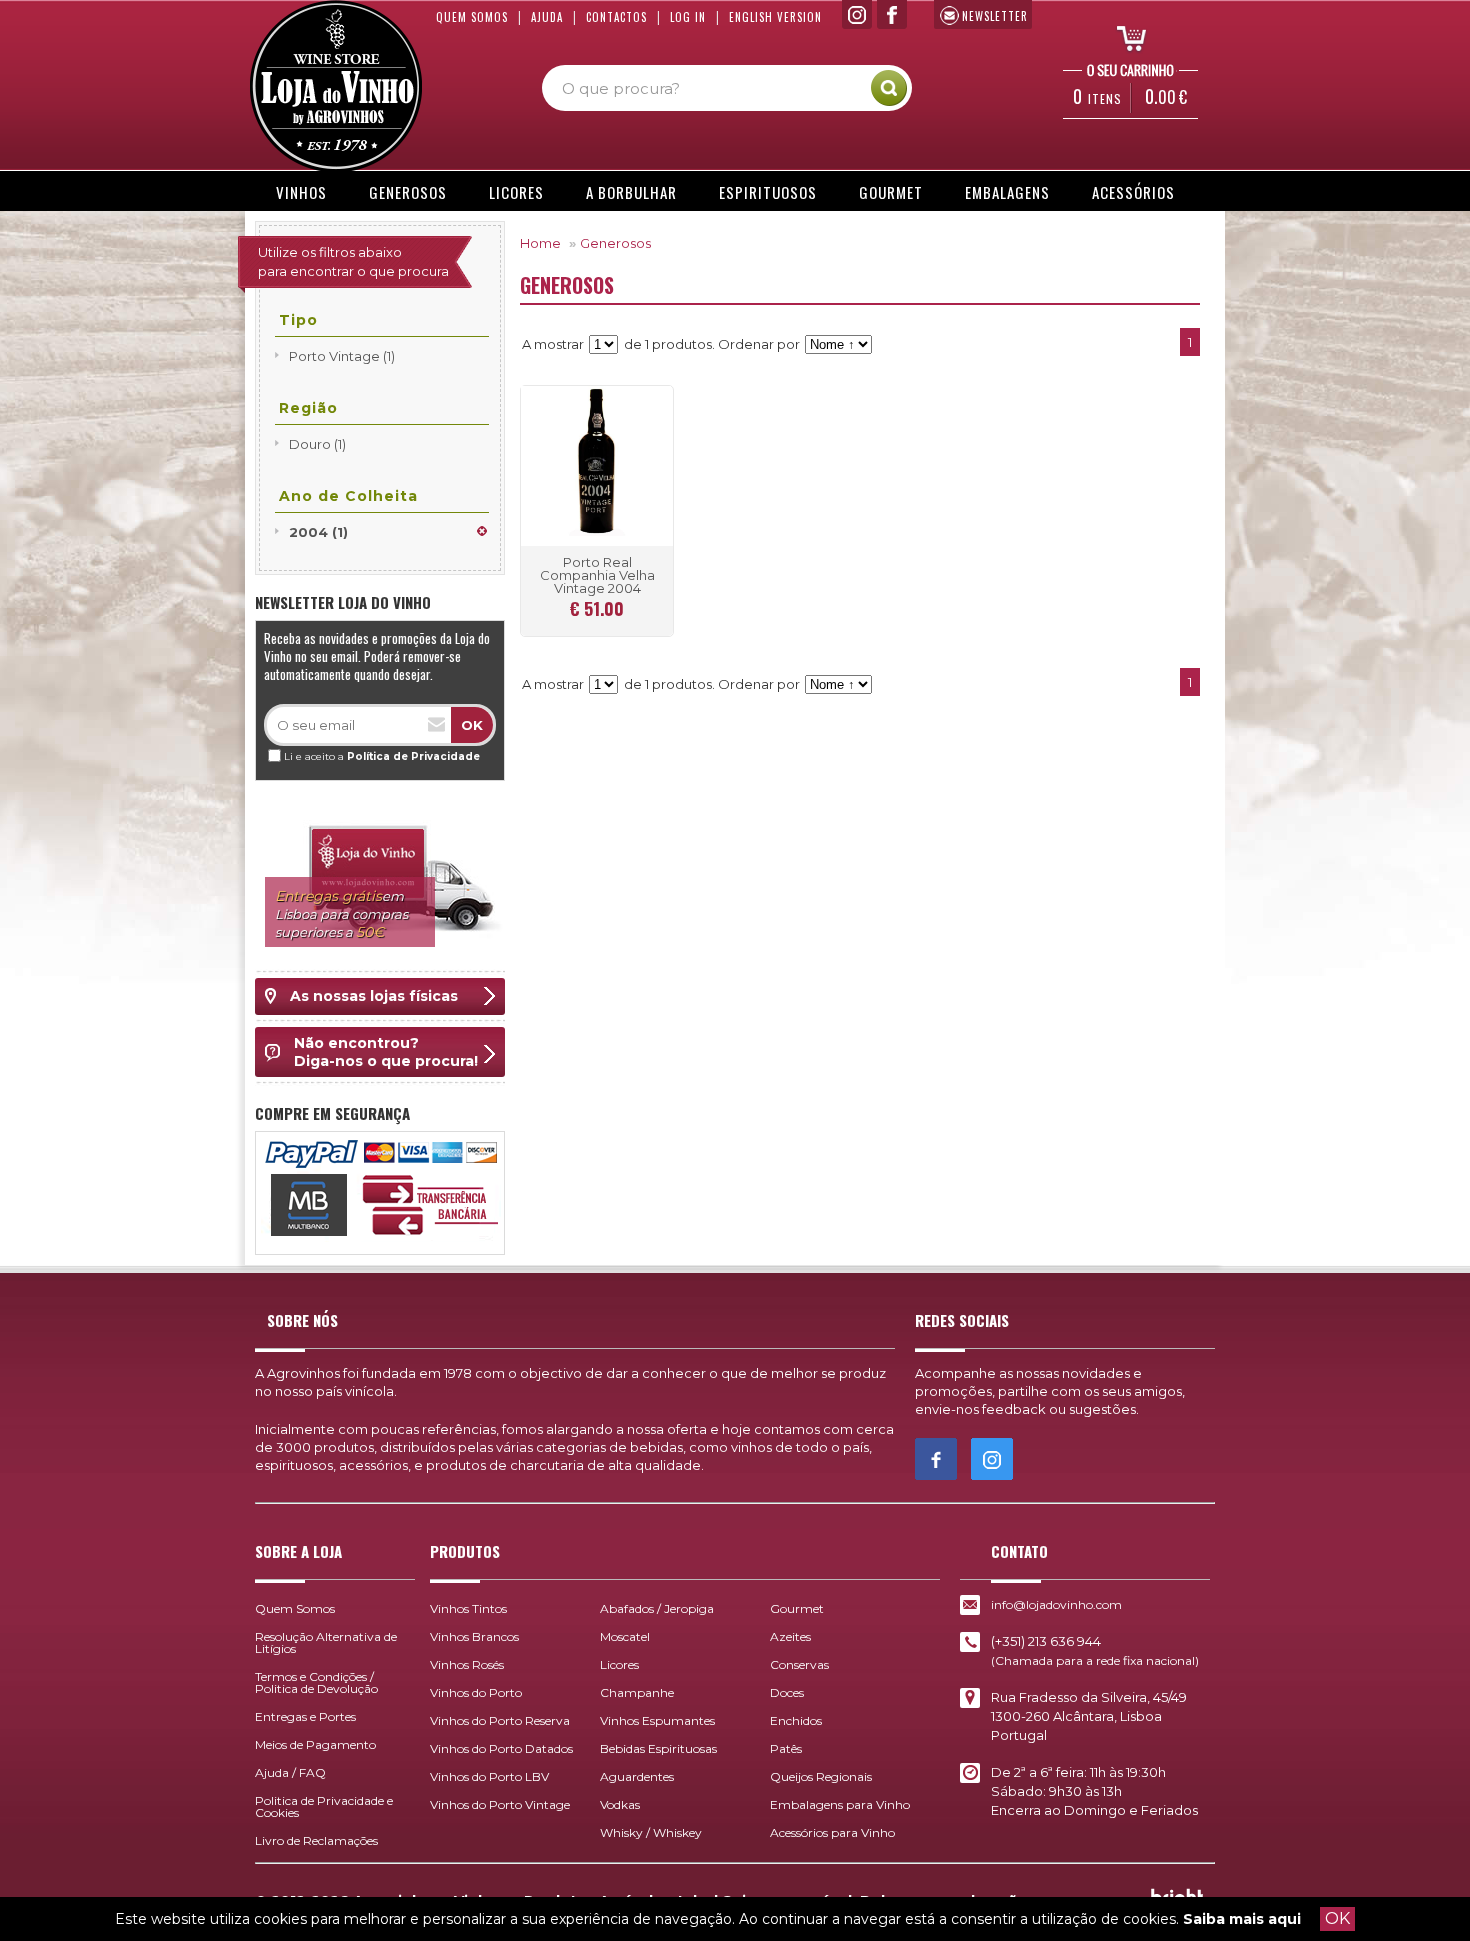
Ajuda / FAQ (290, 1772)
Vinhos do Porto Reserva (500, 1720)
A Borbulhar (631, 192)
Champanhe (637, 1692)
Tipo (298, 320)
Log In (688, 17)
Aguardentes (637, 1776)
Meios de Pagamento (315, 1744)
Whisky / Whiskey (651, 1832)
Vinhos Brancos (474, 1636)
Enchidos (796, 1720)
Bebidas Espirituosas (658, 1748)
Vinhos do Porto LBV (489, 1776)
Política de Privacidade (413, 756)
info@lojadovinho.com (1056, 1604)
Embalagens (1007, 192)
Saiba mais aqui (1242, 1919)
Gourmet (891, 192)
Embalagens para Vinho (840, 1804)
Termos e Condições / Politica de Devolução (316, 1682)
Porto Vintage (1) (342, 356)
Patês (786, 1748)
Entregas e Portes (305, 1716)
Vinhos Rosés (467, 1664)
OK (1337, 1918)
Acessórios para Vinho (832, 1832)
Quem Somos (472, 17)
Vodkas (620, 1804)
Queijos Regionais (821, 1776)
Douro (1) (317, 444)
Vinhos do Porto (476, 1692)
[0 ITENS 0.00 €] (1125, 37)
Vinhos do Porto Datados (501, 1748)
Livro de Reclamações (316, 1840)
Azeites (790, 1636)
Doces (787, 1692)
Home (540, 243)
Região (308, 408)
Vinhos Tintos (468, 1608)
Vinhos (301, 192)
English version (775, 17)
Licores (516, 192)
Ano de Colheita (348, 496)
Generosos (408, 192)
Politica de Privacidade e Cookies (324, 1806)
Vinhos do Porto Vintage (500, 1804)
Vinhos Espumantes (657, 1720)
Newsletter (995, 16)
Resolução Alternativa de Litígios (326, 1642)
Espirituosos (768, 192)
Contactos (616, 17)
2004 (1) (318, 532)
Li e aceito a (382, 756)
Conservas (799, 1664)
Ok (472, 725)
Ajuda (547, 17)
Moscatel (625, 1636)
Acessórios (1133, 192)
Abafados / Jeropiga (657, 1608)
